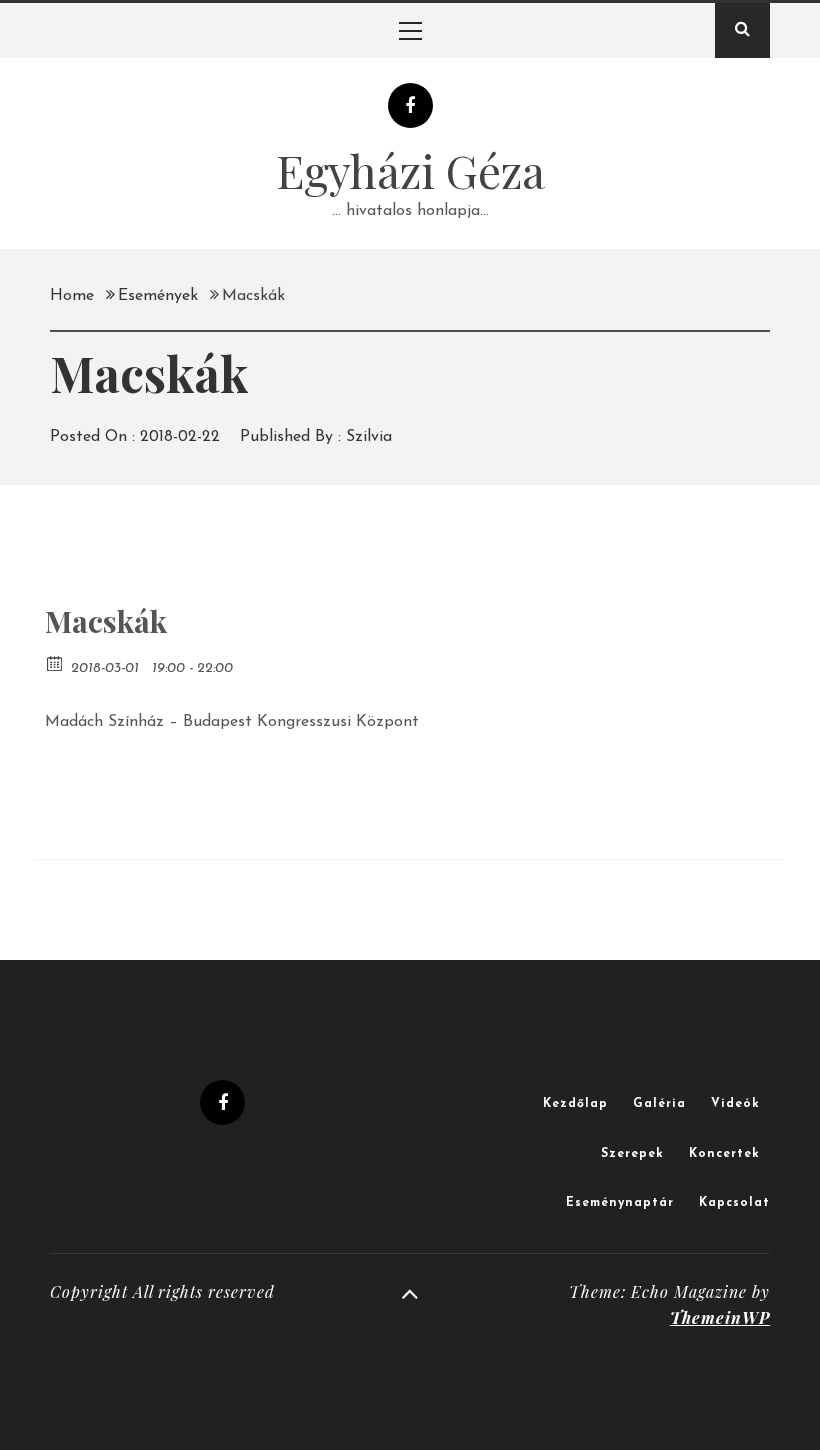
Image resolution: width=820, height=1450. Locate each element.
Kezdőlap (575, 1104)
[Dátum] (55, 662)
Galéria (659, 1104)
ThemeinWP (720, 1317)
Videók (735, 1104)
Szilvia (369, 437)
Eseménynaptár (620, 1203)
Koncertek (724, 1154)
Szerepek (632, 1154)
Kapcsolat (734, 1203)
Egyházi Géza (410, 170)
